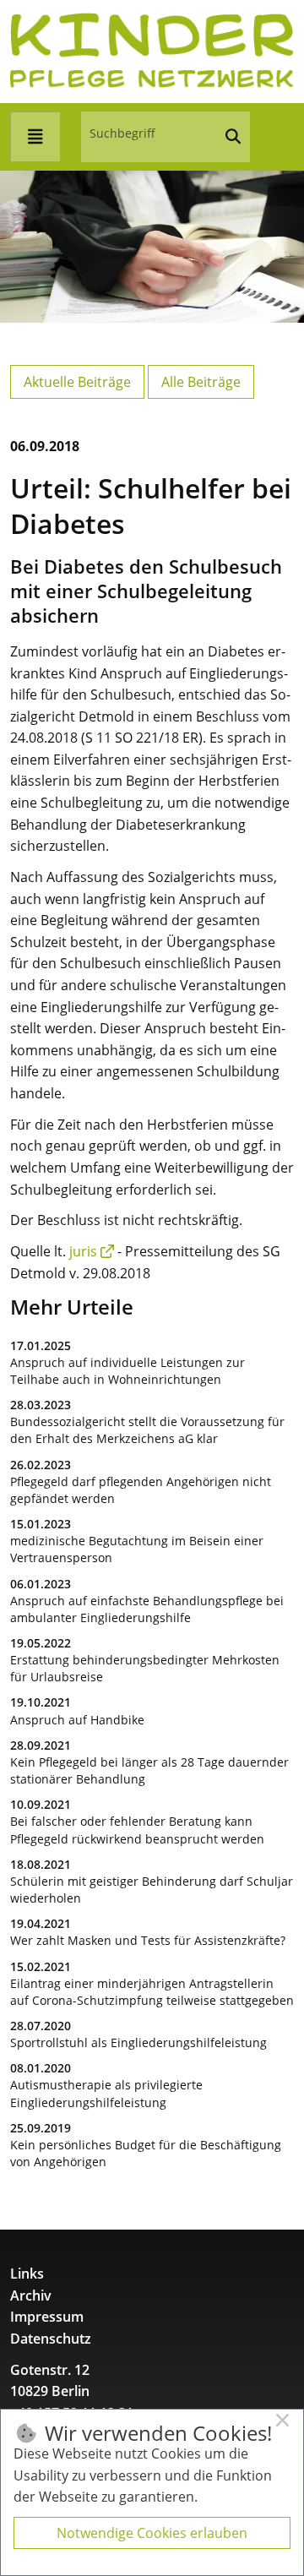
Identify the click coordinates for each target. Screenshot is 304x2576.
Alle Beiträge (201, 382)
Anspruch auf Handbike (77, 1720)
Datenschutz (51, 2339)
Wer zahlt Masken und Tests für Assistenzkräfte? (148, 1940)
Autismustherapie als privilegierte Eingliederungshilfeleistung (106, 2093)
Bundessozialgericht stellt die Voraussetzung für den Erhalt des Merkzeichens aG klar (147, 1430)
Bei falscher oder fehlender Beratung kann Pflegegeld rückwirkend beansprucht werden (137, 1830)
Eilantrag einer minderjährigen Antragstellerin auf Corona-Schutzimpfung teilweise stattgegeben (152, 1992)
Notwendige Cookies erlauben (152, 2533)
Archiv (31, 2296)
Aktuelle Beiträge (77, 382)
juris (83, 1251)
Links (27, 2274)
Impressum (47, 2317)
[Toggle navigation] (35, 137)
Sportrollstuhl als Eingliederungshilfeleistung (138, 2042)
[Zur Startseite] (152, 50)
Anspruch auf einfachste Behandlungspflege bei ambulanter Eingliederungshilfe (147, 1609)
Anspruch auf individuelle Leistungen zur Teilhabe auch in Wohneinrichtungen (128, 1371)
